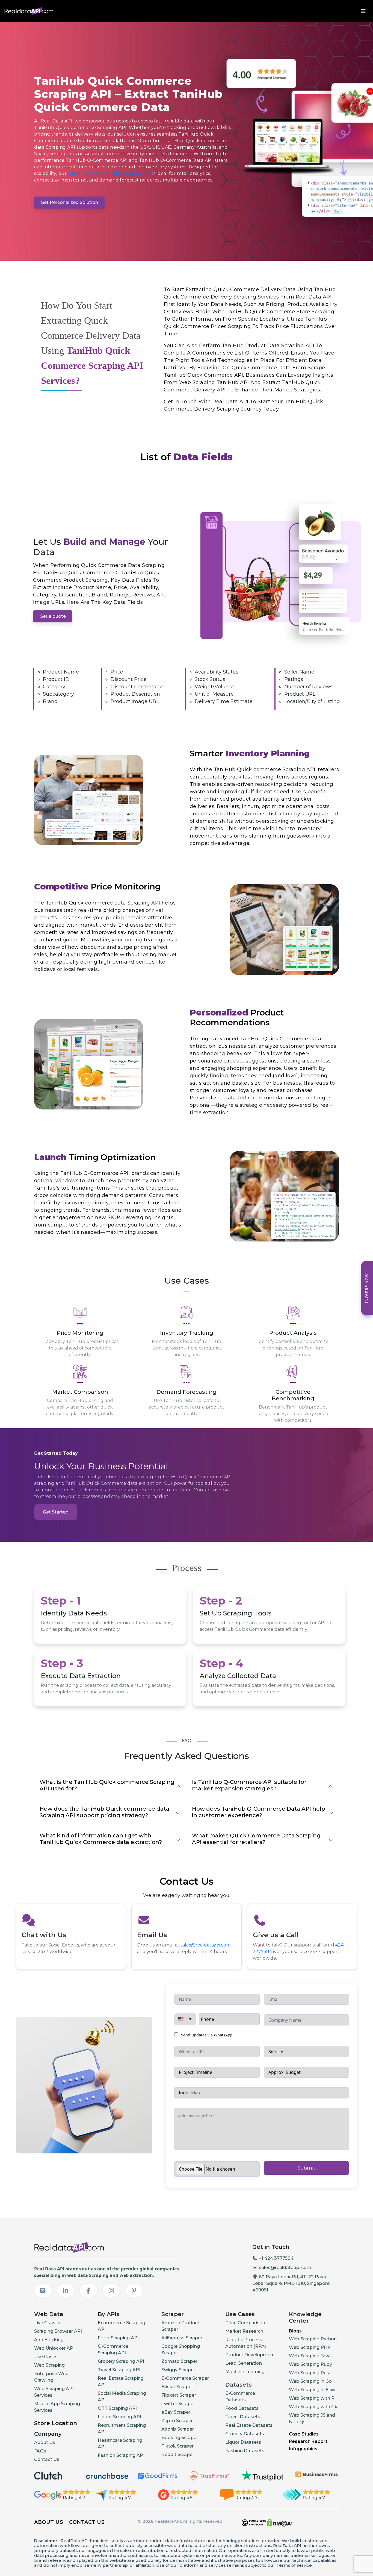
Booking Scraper (180, 2438)
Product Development (250, 2355)
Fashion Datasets (245, 2451)
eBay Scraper (176, 2412)
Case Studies (304, 2434)
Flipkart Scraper (179, 2395)
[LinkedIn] (66, 2291)
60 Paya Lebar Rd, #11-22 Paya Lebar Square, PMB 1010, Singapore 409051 (291, 2283)
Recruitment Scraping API (122, 2429)
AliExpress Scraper (182, 2338)
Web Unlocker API (54, 2348)
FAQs (40, 2451)
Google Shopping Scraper (181, 2350)
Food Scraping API (118, 2338)
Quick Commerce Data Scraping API (110, 173)
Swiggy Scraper (178, 2370)
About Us (45, 2442)
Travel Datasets (243, 2417)
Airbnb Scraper (178, 2429)
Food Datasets (242, 2408)
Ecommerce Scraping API (122, 2326)
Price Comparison (245, 2323)
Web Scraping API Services (54, 2392)
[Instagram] (111, 2291)
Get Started (56, 1512)
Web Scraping (49, 2365)
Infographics (303, 2449)
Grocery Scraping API (121, 2361)
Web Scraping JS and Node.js (312, 2418)
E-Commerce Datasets (240, 2397)
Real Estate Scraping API (121, 2382)
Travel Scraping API (119, 2370)
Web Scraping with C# (313, 2407)
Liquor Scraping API (119, 2417)
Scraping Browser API (58, 2331)
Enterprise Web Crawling (51, 2377)
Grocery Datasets (245, 2434)
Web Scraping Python (313, 2339)
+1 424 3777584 (276, 2258)
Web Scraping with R (312, 2398)
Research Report (308, 2441)
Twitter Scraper (178, 2404)
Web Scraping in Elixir (312, 2390)
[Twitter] (43, 2291)
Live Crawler (48, 2323)
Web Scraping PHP (310, 2347)
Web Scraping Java (310, 2356)
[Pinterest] (134, 2291)
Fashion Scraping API (121, 2455)
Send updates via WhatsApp (206, 2035)
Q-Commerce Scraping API (113, 2350)
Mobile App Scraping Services (57, 2407)
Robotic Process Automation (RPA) (246, 2343)
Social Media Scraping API (122, 2397)
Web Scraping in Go (310, 2381)
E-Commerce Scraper (185, 2378)
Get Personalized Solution (69, 202)
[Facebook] (88, 2291)
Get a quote (53, 616)
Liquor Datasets (243, 2442)
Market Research (244, 2331)
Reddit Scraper (178, 2454)
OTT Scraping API (117, 2408)
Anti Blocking (49, 2340)
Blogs (295, 2331)
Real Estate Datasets (249, 2425)
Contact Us (47, 2459)
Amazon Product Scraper (180, 2326)
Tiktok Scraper (177, 2446)
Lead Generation (244, 2363)
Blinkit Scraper (177, 2387)
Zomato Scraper (179, 2361)
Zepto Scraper (177, 2421)
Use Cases (46, 2357)
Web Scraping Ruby (310, 2364)
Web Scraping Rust (310, 2373)
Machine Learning (245, 2372)
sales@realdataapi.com (205, 1945)
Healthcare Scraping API (120, 2444)
